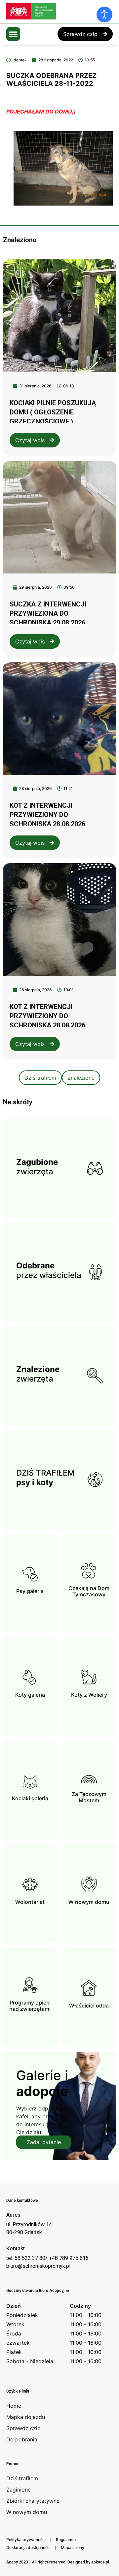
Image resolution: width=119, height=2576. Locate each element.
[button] (13, 34)
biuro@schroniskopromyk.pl (38, 2266)
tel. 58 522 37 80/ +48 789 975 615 (47, 2258)
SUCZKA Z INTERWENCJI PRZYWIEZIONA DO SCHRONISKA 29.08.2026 (48, 613)
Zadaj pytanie (44, 2142)
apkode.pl (100, 2562)
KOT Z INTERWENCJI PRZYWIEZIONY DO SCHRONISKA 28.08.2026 (47, 815)
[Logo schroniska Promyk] (56, 11)
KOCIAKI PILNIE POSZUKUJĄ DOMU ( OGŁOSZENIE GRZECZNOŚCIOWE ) (53, 412)
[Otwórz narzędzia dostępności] (104, 15)
